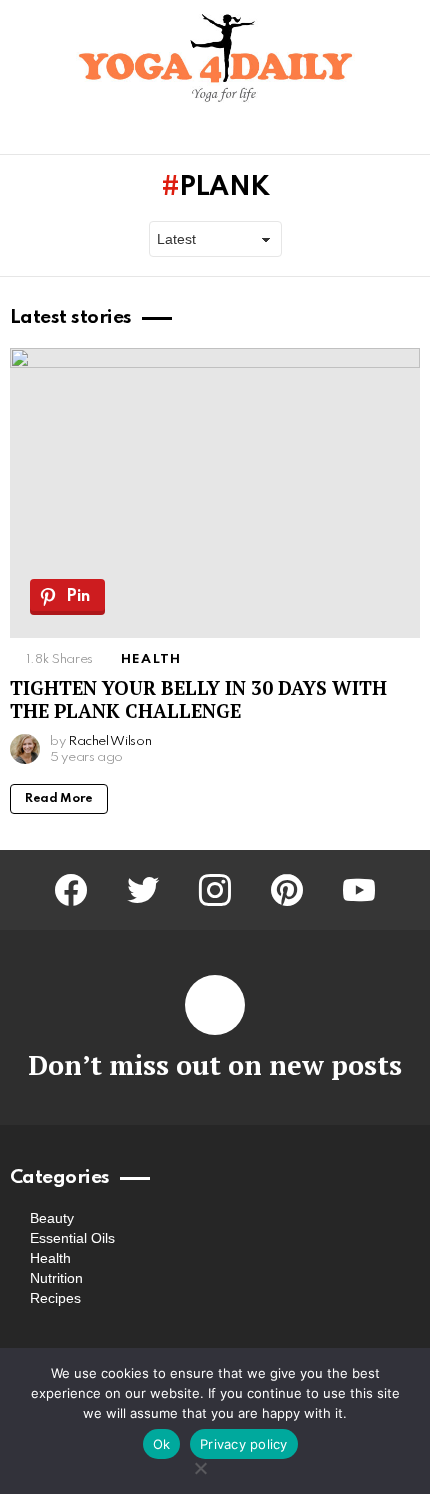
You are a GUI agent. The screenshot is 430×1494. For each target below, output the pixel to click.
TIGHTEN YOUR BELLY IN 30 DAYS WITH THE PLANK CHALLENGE (198, 699)
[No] (200, 1465)
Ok (162, 1444)
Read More (59, 799)
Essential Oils (72, 1238)
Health (151, 659)
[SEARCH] (408, 135)
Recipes (55, 1298)
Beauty (52, 1218)
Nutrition (56, 1278)
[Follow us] (374, 135)
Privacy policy (244, 1444)
